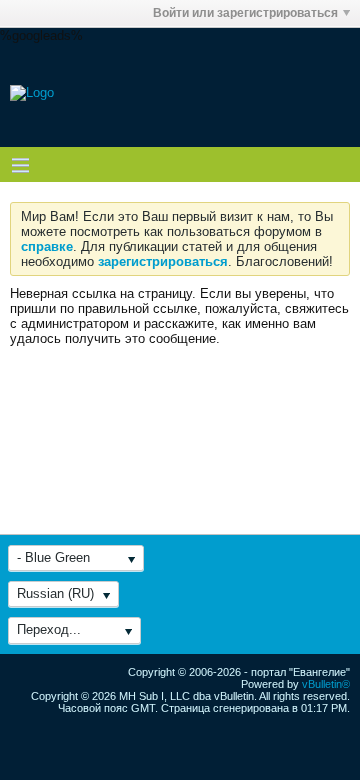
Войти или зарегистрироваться (245, 13)
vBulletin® (326, 684)
